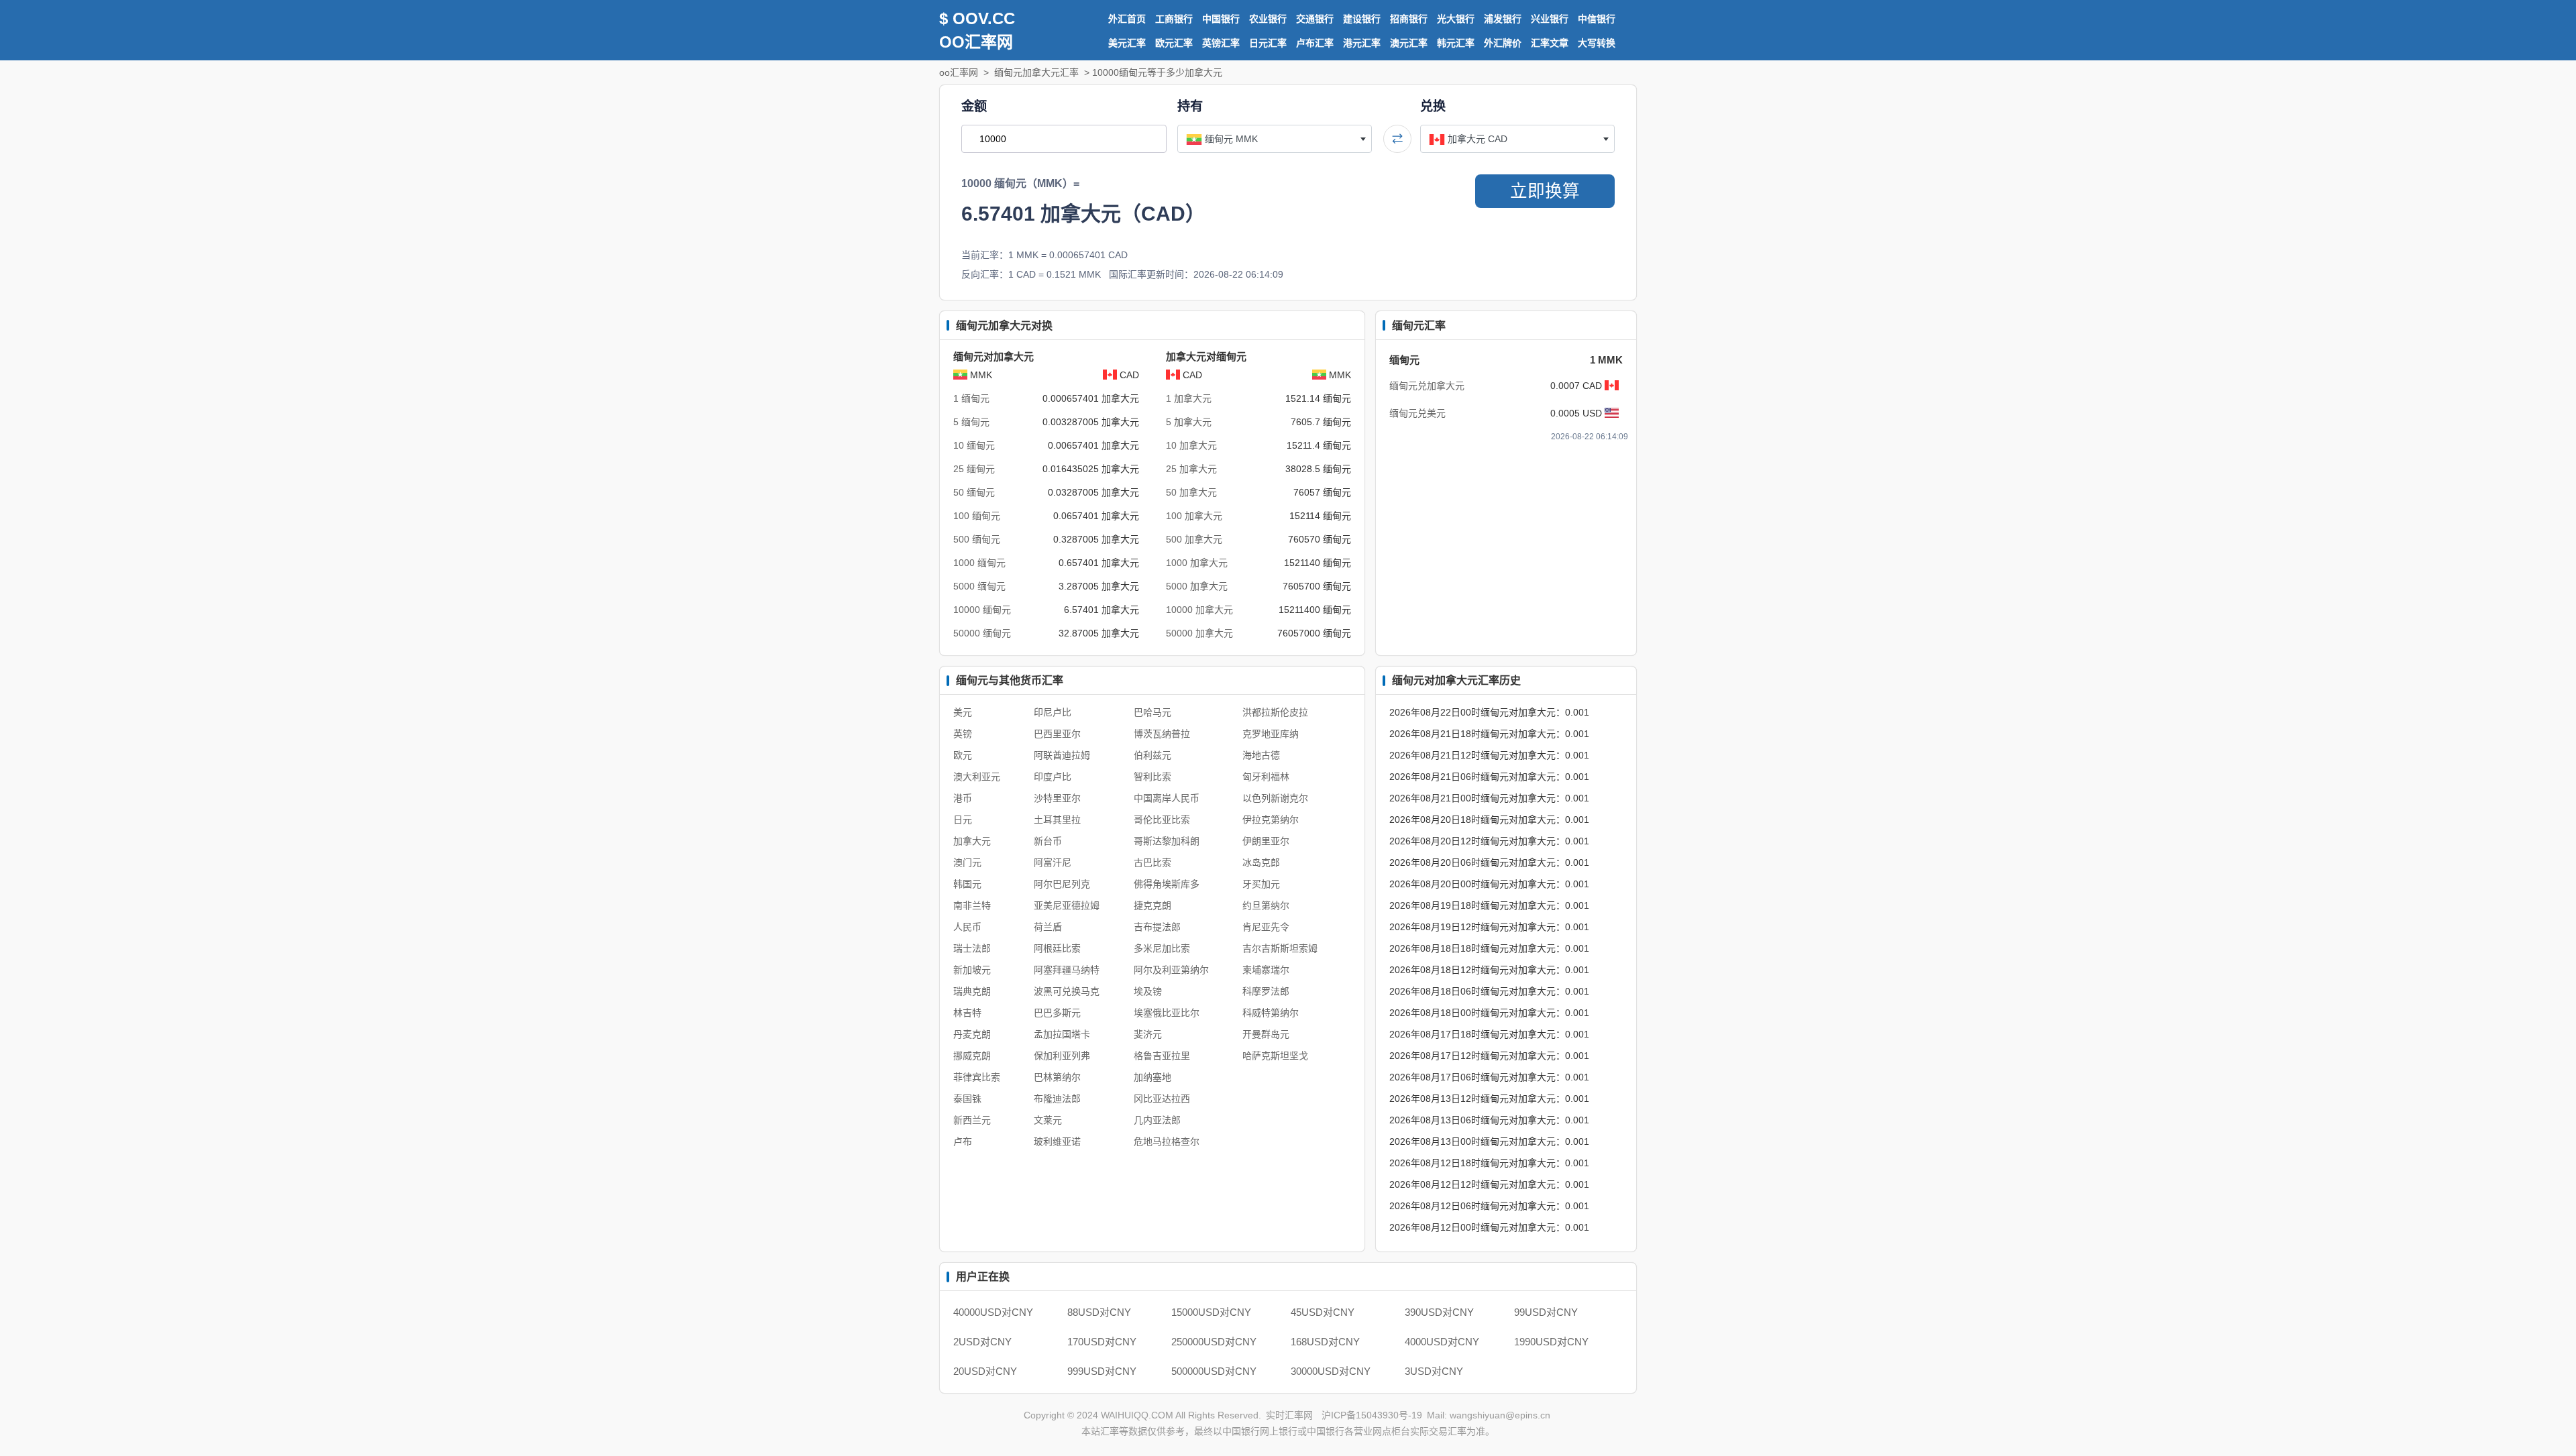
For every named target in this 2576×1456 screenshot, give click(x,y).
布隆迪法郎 (1057, 1099)
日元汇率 (1268, 43)
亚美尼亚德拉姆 (1067, 905)
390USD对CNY (1439, 1312)
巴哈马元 (1152, 712)
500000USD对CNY (1214, 1371)
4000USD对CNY (1442, 1342)
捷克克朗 (1152, 905)
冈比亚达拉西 (1162, 1099)
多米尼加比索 (1162, 948)
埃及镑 (1148, 991)
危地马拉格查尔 (1167, 1141)
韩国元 (967, 884)
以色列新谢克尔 (1275, 798)
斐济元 (1148, 1034)
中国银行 (1221, 19)
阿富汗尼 (1053, 862)
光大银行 (1456, 19)
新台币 (1048, 841)
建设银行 (1362, 19)
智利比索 (1152, 777)
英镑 (963, 734)
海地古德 (1261, 755)
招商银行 (1409, 19)
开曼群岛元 (1266, 1034)
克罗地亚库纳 (1271, 734)
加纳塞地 (1152, 1077)
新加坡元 (972, 970)
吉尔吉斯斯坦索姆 (1280, 948)
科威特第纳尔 (1271, 1013)
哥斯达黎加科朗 (1167, 841)
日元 (963, 820)
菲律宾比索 (977, 1077)
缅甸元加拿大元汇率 (1036, 72)
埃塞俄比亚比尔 (1167, 1013)
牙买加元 (1261, 884)
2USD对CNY (982, 1342)
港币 (963, 798)
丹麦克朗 (972, 1034)
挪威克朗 (972, 1056)
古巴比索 (1152, 862)
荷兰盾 (1048, 927)
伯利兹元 (1152, 755)
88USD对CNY (1099, 1312)
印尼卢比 (1053, 712)
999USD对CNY (1102, 1371)
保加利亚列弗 (1062, 1056)
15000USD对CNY (1211, 1312)
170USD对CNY (1102, 1342)
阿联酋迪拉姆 (1062, 755)
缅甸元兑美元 (1417, 413)
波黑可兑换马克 (1067, 991)
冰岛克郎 (1261, 862)
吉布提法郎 (1157, 927)
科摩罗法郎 (1266, 991)
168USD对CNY (1325, 1342)
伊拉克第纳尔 (1271, 820)
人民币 (967, 927)
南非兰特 (972, 905)
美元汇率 (1127, 43)
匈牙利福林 (1266, 777)
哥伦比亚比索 (1162, 820)
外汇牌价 (1503, 43)
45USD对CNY (1323, 1312)
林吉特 (967, 1013)
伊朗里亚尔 (1266, 841)
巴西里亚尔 (1057, 734)
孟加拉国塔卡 (1062, 1034)
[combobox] (1275, 139)
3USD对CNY (1434, 1371)
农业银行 (1268, 19)
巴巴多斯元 (1057, 1013)
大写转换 (1597, 43)
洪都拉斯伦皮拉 (1275, 712)
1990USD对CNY (1551, 1342)
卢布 (963, 1141)
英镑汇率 (1221, 43)
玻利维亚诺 (1057, 1141)
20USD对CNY (985, 1371)
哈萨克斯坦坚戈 (1275, 1056)
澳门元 (967, 862)
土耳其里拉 (1057, 820)
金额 (974, 106)
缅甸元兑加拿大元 (1427, 386)
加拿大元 (972, 841)
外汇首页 (1127, 19)
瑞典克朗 (972, 991)
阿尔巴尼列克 (1062, 884)
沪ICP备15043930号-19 (1372, 1415)
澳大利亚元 (977, 777)
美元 (963, 712)
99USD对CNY (1546, 1312)
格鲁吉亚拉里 (1162, 1056)
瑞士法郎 (972, 948)
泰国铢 (967, 1099)
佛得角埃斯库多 (1167, 884)
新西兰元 (972, 1120)
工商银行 (1174, 19)
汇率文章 (1550, 43)
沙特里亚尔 (1057, 798)
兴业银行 (1550, 19)
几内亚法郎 (1157, 1120)
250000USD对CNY (1214, 1342)
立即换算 (1545, 191)
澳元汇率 (1409, 43)
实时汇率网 (1289, 1415)
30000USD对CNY (1331, 1371)
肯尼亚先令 (1266, 927)
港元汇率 (1362, 43)
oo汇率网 (959, 72)
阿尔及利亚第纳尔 (1171, 970)
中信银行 (1597, 19)
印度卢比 (1053, 777)
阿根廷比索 (1057, 948)
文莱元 (1048, 1120)
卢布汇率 (1315, 43)
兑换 (1433, 106)
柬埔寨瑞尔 (1266, 970)
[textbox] (1275, 139)
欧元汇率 (1174, 43)
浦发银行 (1503, 19)
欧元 (963, 755)
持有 (1190, 106)
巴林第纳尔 (1057, 1077)
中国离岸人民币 (1167, 798)
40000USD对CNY (993, 1312)
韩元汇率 (1456, 43)
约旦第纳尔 (1266, 905)
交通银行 (1315, 19)
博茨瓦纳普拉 (1162, 734)
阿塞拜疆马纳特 (1067, 970)
